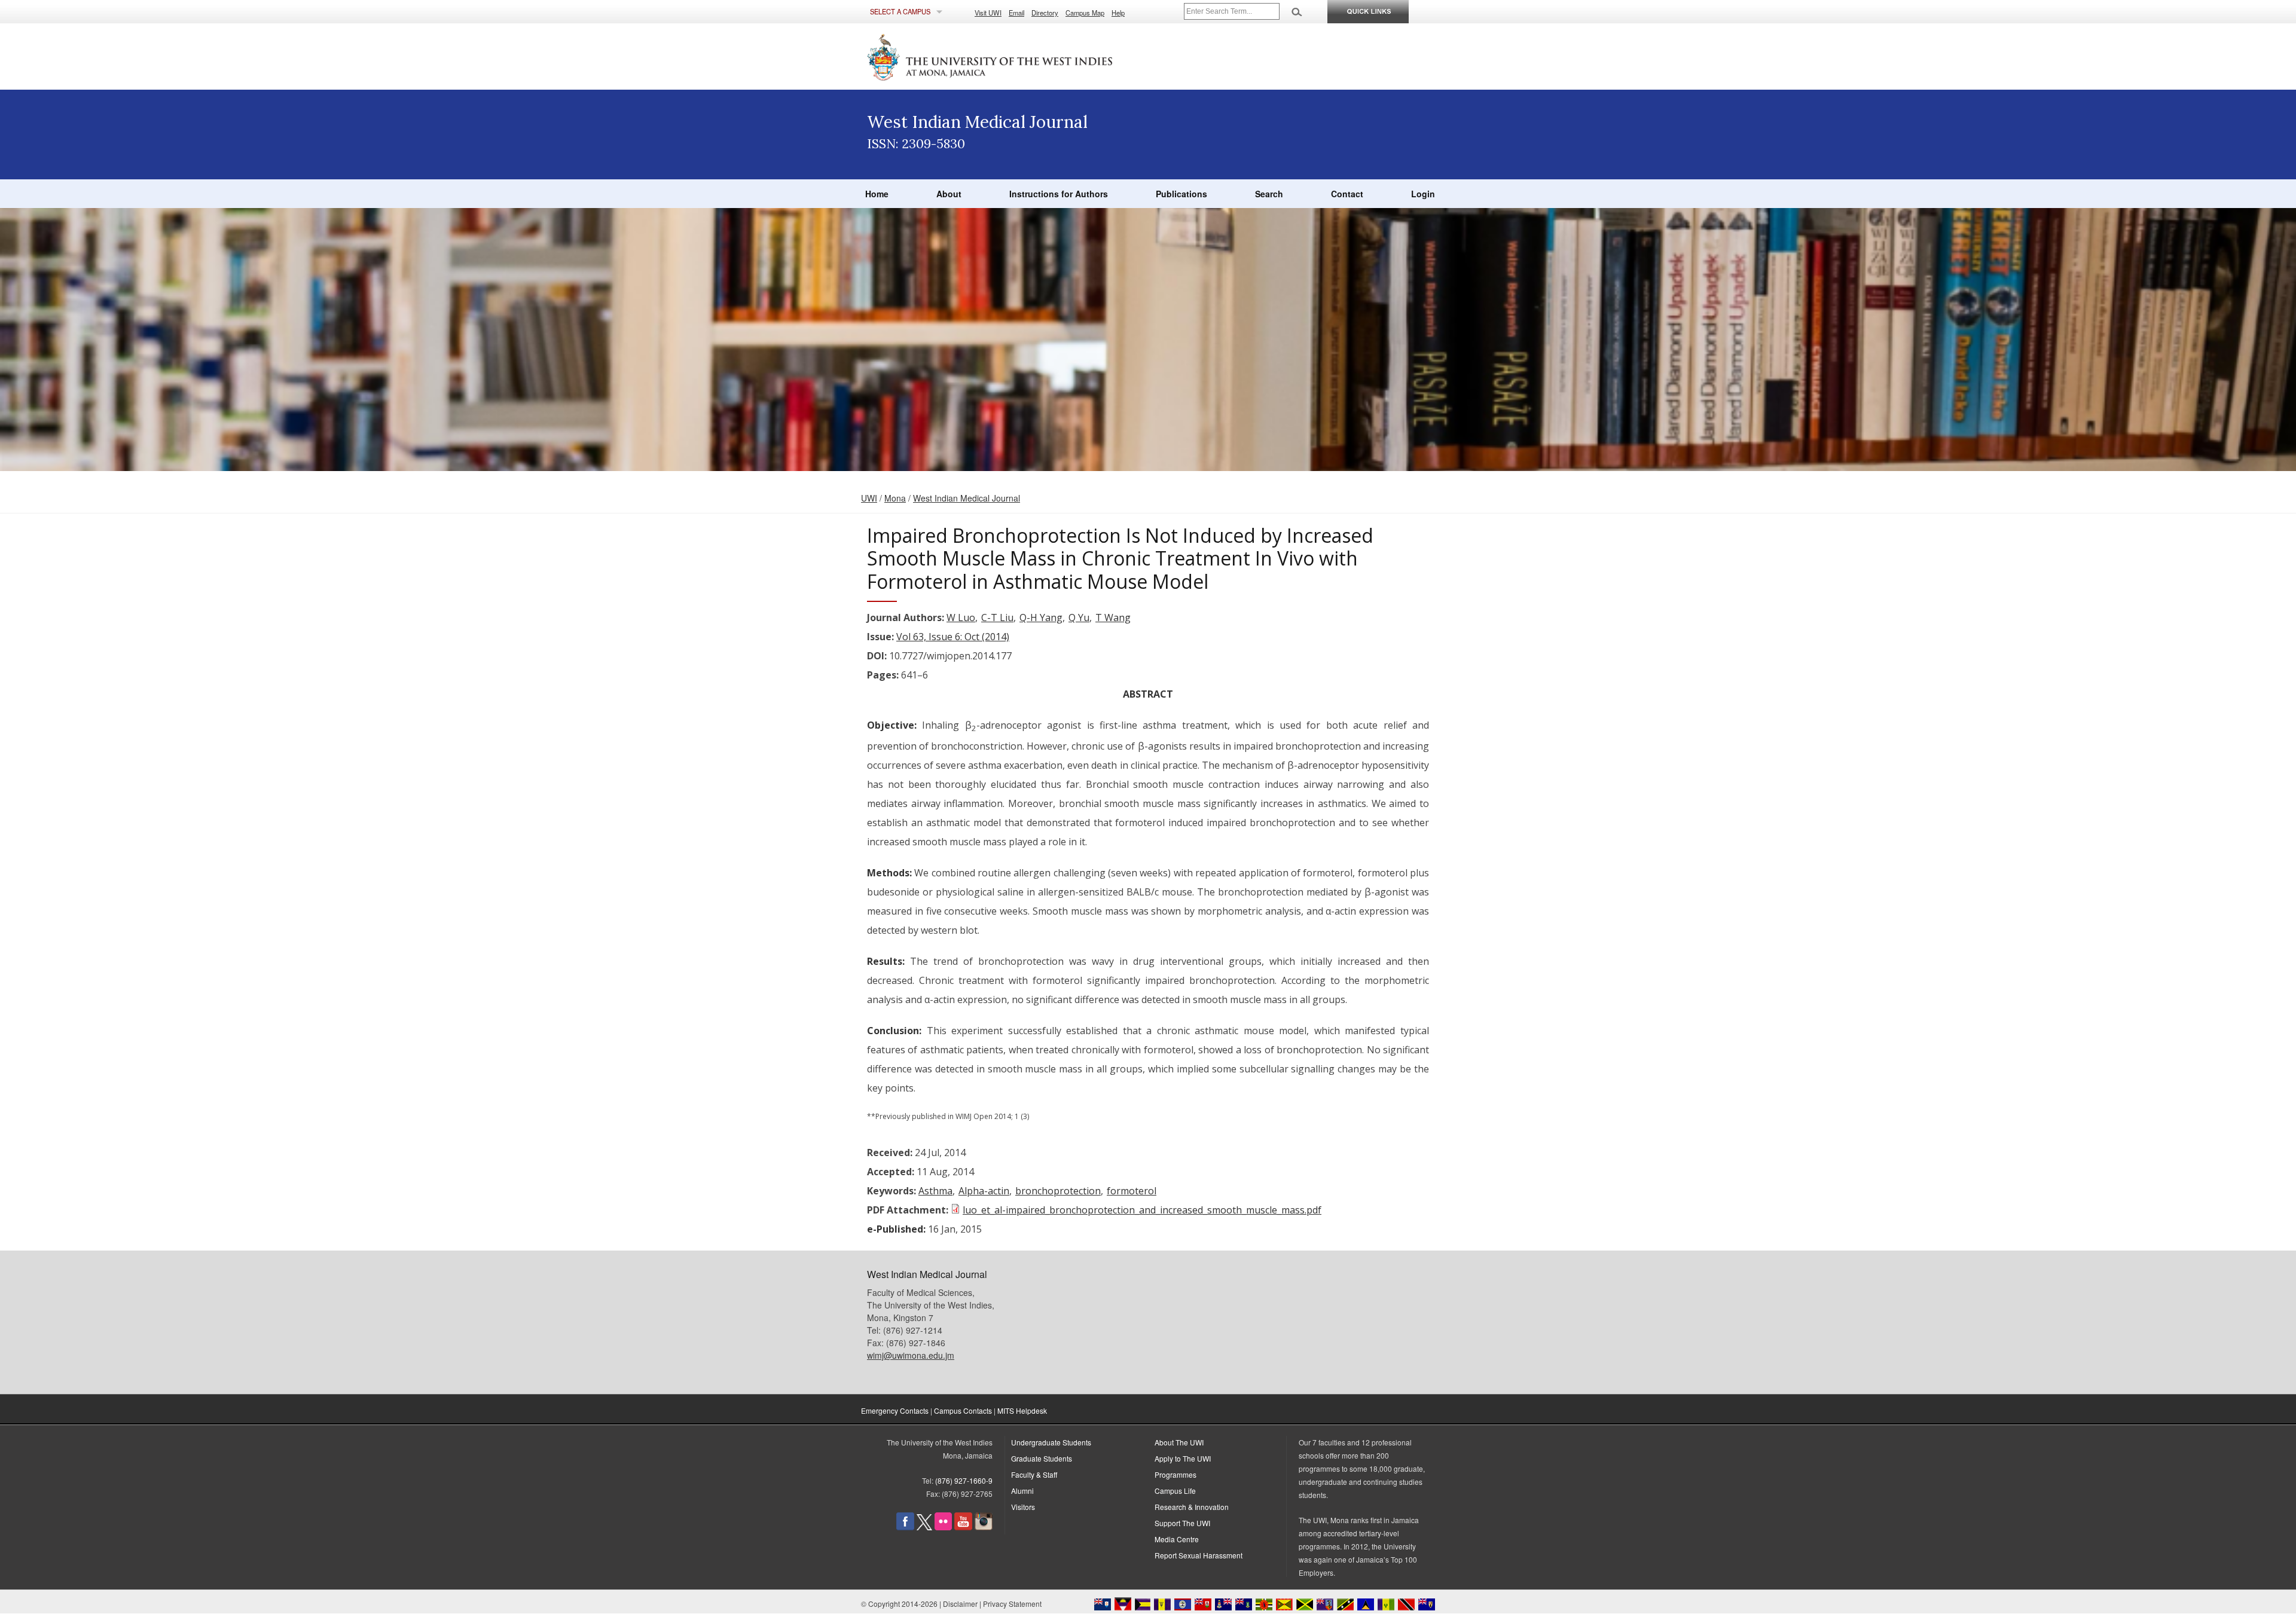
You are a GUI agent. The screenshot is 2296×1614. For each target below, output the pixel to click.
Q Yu (1079, 618)
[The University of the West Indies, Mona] (1022, 56)
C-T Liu (997, 618)
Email (1016, 13)
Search (1269, 194)
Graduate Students (1042, 1458)
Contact (1347, 194)
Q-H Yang (1041, 618)
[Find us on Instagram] (984, 1527)
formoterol (1132, 1191)
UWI (869, 498)
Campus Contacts (963, 1410)
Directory (1045, 13)
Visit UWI (988, 13)
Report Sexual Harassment (1199, 1555)
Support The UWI (1182, 1523)
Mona (895, 498)
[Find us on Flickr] (943, 1527)
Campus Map (1085, 13)
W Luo (961, 618)
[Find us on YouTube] (963, 1527)
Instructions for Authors (1059, 194)
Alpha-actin (984, 1191)
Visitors (1023, 1507)
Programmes (1176, 1474)
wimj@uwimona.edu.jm (911, 1355)
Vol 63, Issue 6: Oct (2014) (953, 637)
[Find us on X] (924, 1527)
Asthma (935, 1191)
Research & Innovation (1192, 1507)
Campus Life (1175, 1491)
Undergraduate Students (1051, 1442)
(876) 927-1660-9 (964, 1480)
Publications (1181, 194)
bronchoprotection (1058, 1191)
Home (877, 194)
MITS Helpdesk (1022, 1410)
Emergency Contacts (895, 1410)
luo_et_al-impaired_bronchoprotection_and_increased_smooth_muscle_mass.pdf (1142, 1210)
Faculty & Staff (1034, 1474)
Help (1118, 13)
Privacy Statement (1012, 1604)
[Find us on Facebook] (905, 1527)
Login (1423, 194)
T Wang (1113, 618)
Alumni (1022, 1491)
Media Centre (1177, 1539)
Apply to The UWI (1183, 1458)
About (949, 194)
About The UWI (1179, 1442)
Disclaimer (960, 1604)
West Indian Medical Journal (967, 498)
